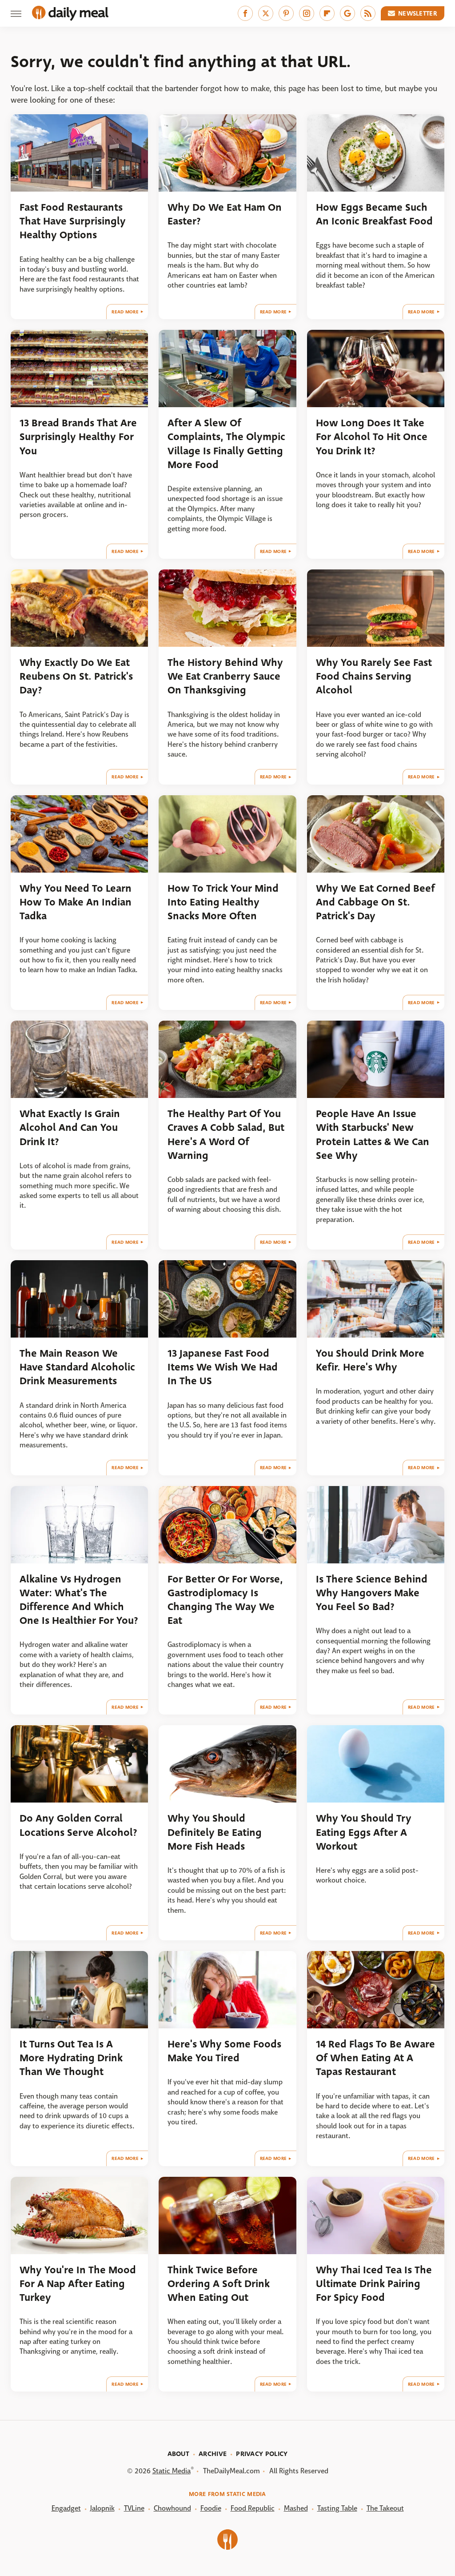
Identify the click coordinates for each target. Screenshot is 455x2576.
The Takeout (385, 2508)
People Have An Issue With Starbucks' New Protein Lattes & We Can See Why (373, 1135)
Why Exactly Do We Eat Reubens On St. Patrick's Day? (76, 677)
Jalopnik (102, 2508)
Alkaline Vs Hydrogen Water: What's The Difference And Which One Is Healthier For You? (79, 1600)
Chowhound (172, 2508)
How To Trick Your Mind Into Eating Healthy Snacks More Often (223, 902)
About (179, 2454)
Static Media (172, 2471)
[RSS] (368, 13)
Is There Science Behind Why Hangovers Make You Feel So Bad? (372, 1593)
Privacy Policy (262, 2454)
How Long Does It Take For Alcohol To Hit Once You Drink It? (372, 437)
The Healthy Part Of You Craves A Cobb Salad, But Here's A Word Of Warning (226, 1135)
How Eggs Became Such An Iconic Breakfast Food (374, 214)
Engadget (66, 2508)
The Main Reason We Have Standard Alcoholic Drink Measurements (77, 1367)
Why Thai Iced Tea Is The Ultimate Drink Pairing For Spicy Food (374, 2284)
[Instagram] (307, 13)
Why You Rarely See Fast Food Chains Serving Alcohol (374, 677)
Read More (125, 312)
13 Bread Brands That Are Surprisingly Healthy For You (78, 437)
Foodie (211, 2508)
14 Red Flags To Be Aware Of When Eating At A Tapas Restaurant (375, 2058)
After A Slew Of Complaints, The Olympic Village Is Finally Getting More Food (226, 444)
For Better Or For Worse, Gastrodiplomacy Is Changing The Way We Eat (225, 1600)
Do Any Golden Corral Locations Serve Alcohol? (78, 1825)
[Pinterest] (286, 13)
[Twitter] (266, 13)
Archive (213, 2454)
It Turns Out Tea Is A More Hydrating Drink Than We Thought (71, 2058)
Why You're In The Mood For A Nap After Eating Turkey (78, 2284)
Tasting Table (337, 2508)
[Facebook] (245, 13)
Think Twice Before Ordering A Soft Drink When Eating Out (219, 2284)
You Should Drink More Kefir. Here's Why (370, 1360)
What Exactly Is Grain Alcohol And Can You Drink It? (70, 1128)
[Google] (347, 13)
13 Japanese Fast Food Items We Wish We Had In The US (223, 1367)
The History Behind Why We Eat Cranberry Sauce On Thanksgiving (225, 677)
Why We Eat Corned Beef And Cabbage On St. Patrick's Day (375, 902)
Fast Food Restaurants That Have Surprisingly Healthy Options (73, 221)
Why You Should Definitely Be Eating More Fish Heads (215, 1832)
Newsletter (418, 13)
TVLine (134, 2508)
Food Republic (253, 2508)
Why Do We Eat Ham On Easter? (225, 214)
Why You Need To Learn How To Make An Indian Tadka (76, 902)
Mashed (296, 2508)
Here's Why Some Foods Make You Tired (224, 2051)
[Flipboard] (327, 13)
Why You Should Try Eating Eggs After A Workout (364, 1832)
